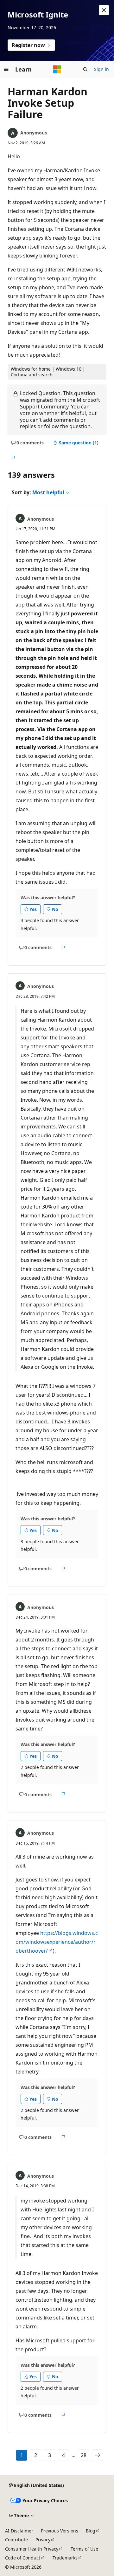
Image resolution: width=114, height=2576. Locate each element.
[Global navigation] (6, 69)
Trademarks (65, 2558)
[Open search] (85, 69)
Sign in (101, 69)
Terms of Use (84, 2549)
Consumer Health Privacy (32, 2549)
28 (84, 2455)
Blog (91, 2531)
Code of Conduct (23, 2558)
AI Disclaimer (19, 2531)
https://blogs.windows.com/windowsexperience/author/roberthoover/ (57, 1942)
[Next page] (98, 2455)
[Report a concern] (13, 458)
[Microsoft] (57, 69)
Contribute (16, 2540)
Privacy (43, 2540)
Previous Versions (60, 2531)
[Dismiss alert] (104, 10)
